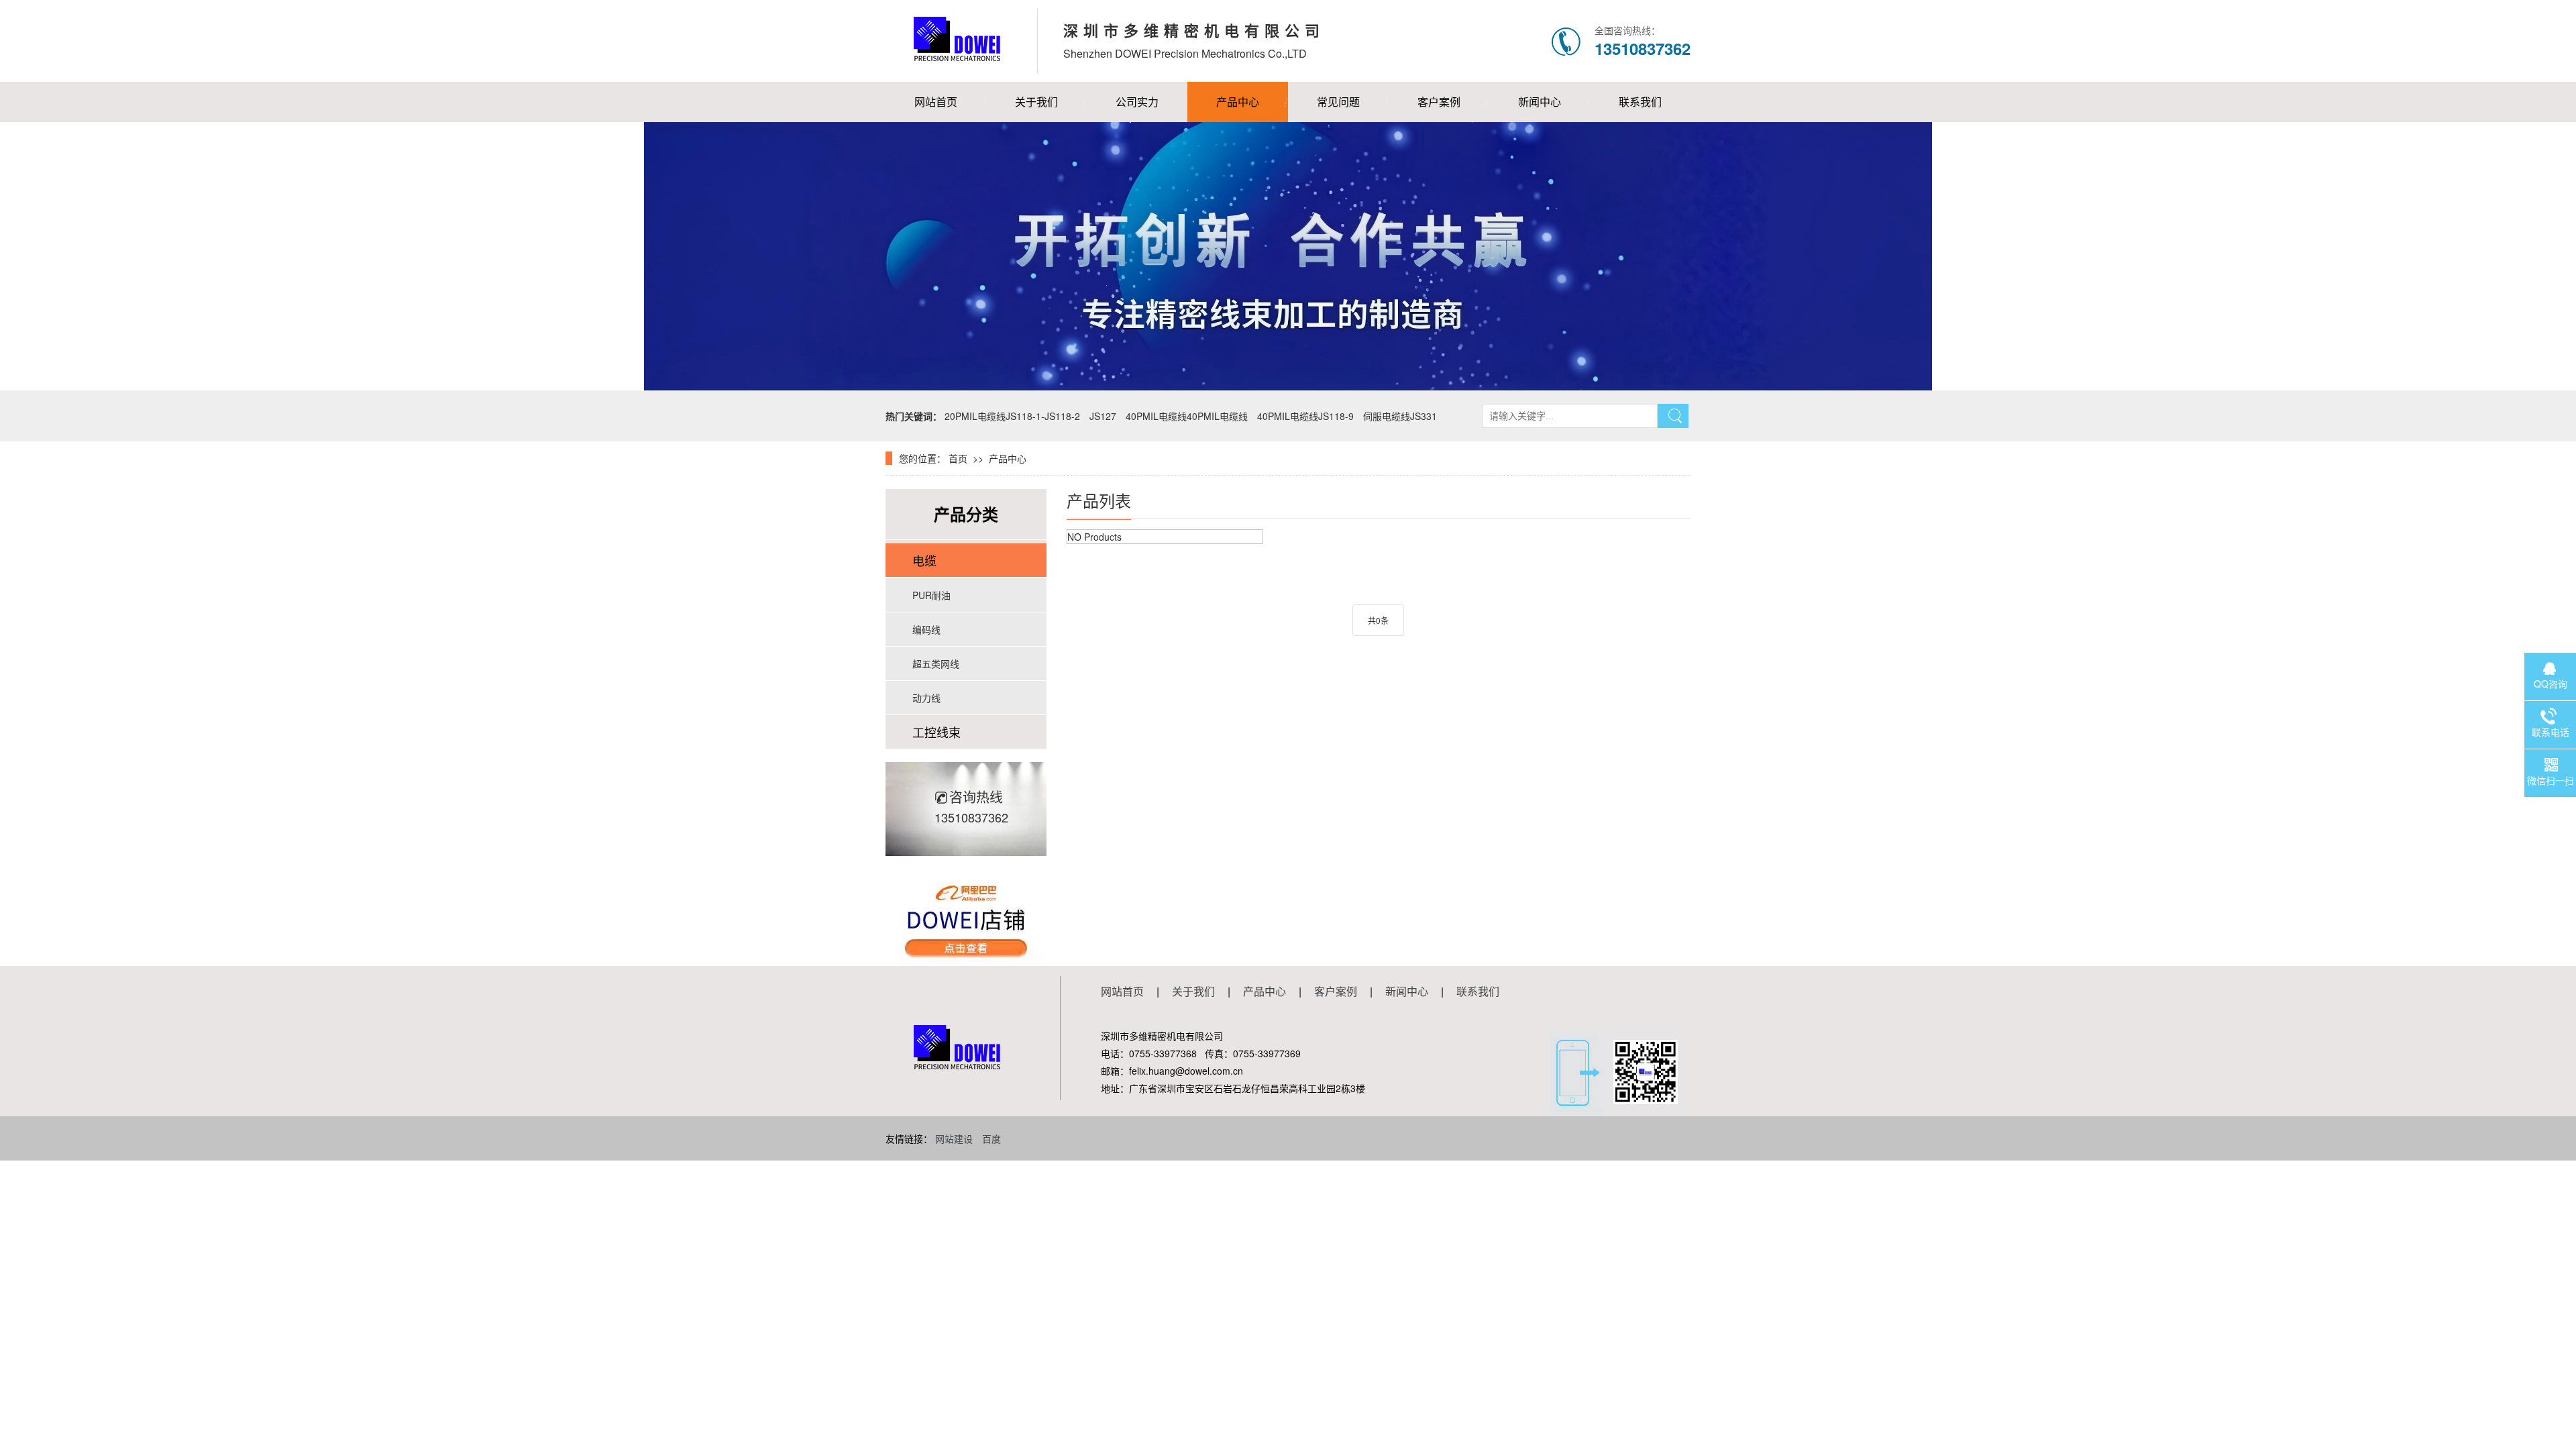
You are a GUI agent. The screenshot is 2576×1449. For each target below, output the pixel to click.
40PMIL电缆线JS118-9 (1305, 416)
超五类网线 (936, 663)
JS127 (1103, 416)
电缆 (924, 560)
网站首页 (936, 102)
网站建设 (954, 1138)
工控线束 (936, 732)
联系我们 (1640, 102)
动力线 (926, 698)
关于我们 (1036, 102)
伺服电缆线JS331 (1400, 416)
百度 (991, 1138)
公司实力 (1137, 102)
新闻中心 (1540, 102)
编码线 (926, 629)
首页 (958, 458)
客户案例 (1439, 102)
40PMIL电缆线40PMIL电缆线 (1187, 416)
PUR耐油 (931, 595)
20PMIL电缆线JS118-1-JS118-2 (1012, 416)
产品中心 (1238, 102)
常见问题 (1338, 102)
